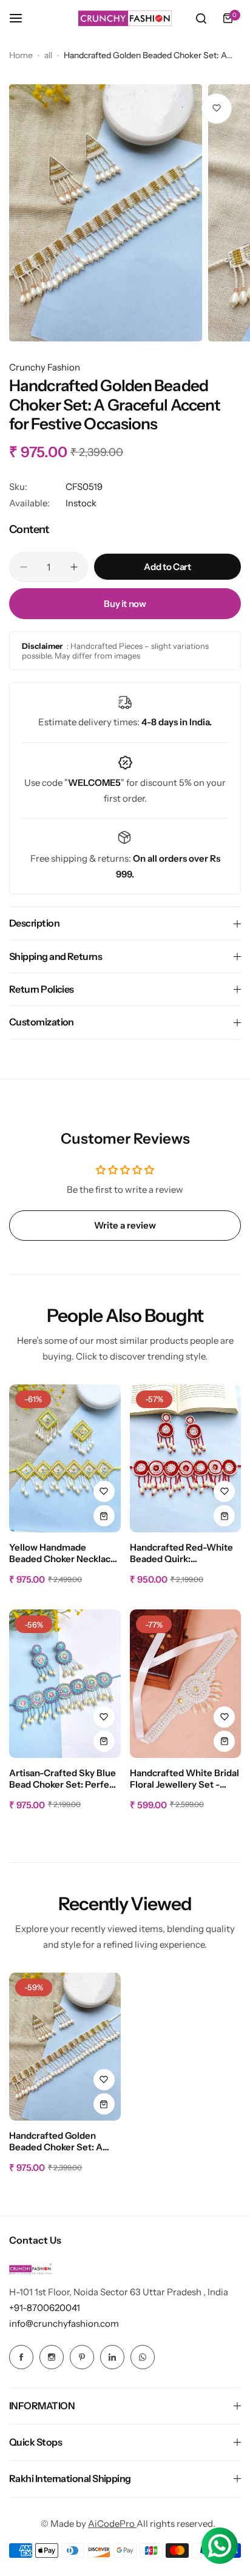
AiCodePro (112, 2524)
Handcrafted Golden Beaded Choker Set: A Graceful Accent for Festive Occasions (56, 2142)
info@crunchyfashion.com (64, 2323)
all (48, 55)
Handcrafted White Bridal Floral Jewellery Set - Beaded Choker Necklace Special (184, 1779)
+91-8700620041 (45, 2308)
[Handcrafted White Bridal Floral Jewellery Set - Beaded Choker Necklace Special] (186, 1684)
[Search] (201, 18)
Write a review (125, 1225)
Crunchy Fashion (45, 367)
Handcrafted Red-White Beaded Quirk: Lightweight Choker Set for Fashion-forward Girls (183, 1554)
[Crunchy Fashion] (125, 18)
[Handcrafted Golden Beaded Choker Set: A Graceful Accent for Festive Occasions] (65, 2047)
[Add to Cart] (104, 1516)
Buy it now (125, 604)
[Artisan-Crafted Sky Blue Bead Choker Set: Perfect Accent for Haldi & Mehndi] (65, 1684)
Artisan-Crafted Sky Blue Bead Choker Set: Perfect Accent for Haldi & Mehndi (63, 1779)
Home (21, 55)
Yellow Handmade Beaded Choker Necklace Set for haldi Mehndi (62, 1554)
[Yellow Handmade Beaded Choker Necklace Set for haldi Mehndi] (65, 1459)
